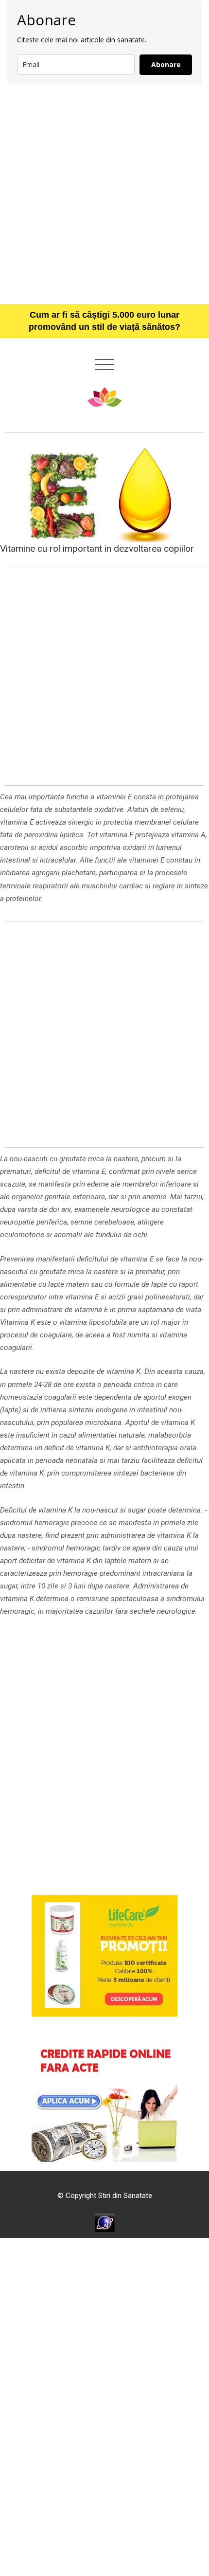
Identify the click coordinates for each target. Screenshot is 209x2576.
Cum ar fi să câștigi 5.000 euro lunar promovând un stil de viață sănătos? (104, 321)
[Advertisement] (104, 194)
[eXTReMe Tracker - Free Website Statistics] (105, 2222)
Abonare (166, 64)
